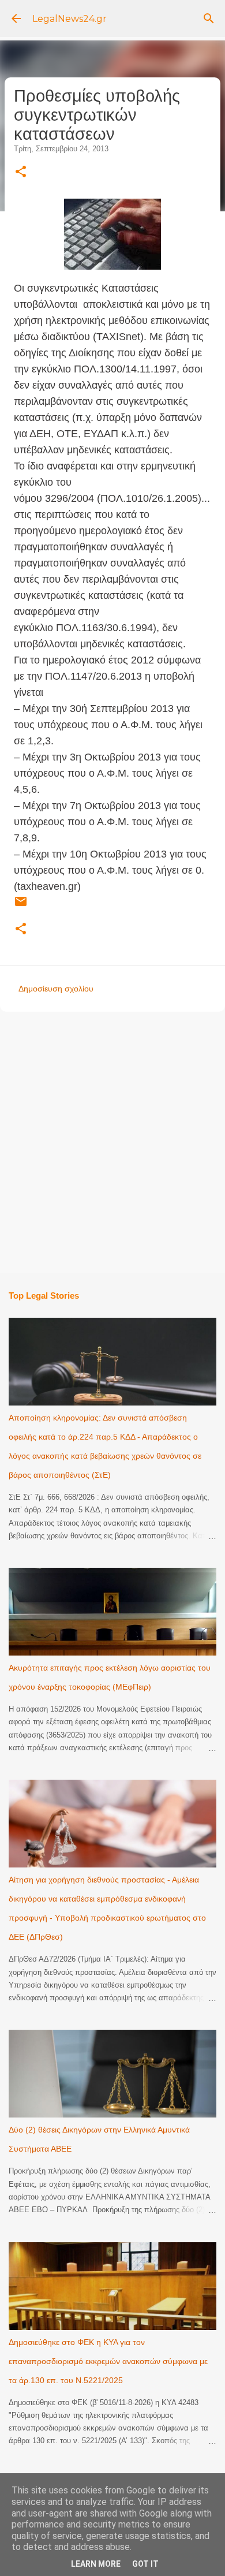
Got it (145, 2564)
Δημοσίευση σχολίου (56, 989)
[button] (21, 172)
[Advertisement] (112, 1142)
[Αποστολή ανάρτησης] (21, 906)
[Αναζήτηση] (209, 18)
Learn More (96, 2564)
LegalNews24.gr (70, 19)
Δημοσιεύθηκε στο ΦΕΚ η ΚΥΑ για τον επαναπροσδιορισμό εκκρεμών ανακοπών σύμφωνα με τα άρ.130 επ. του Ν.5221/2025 (108, 2361)
